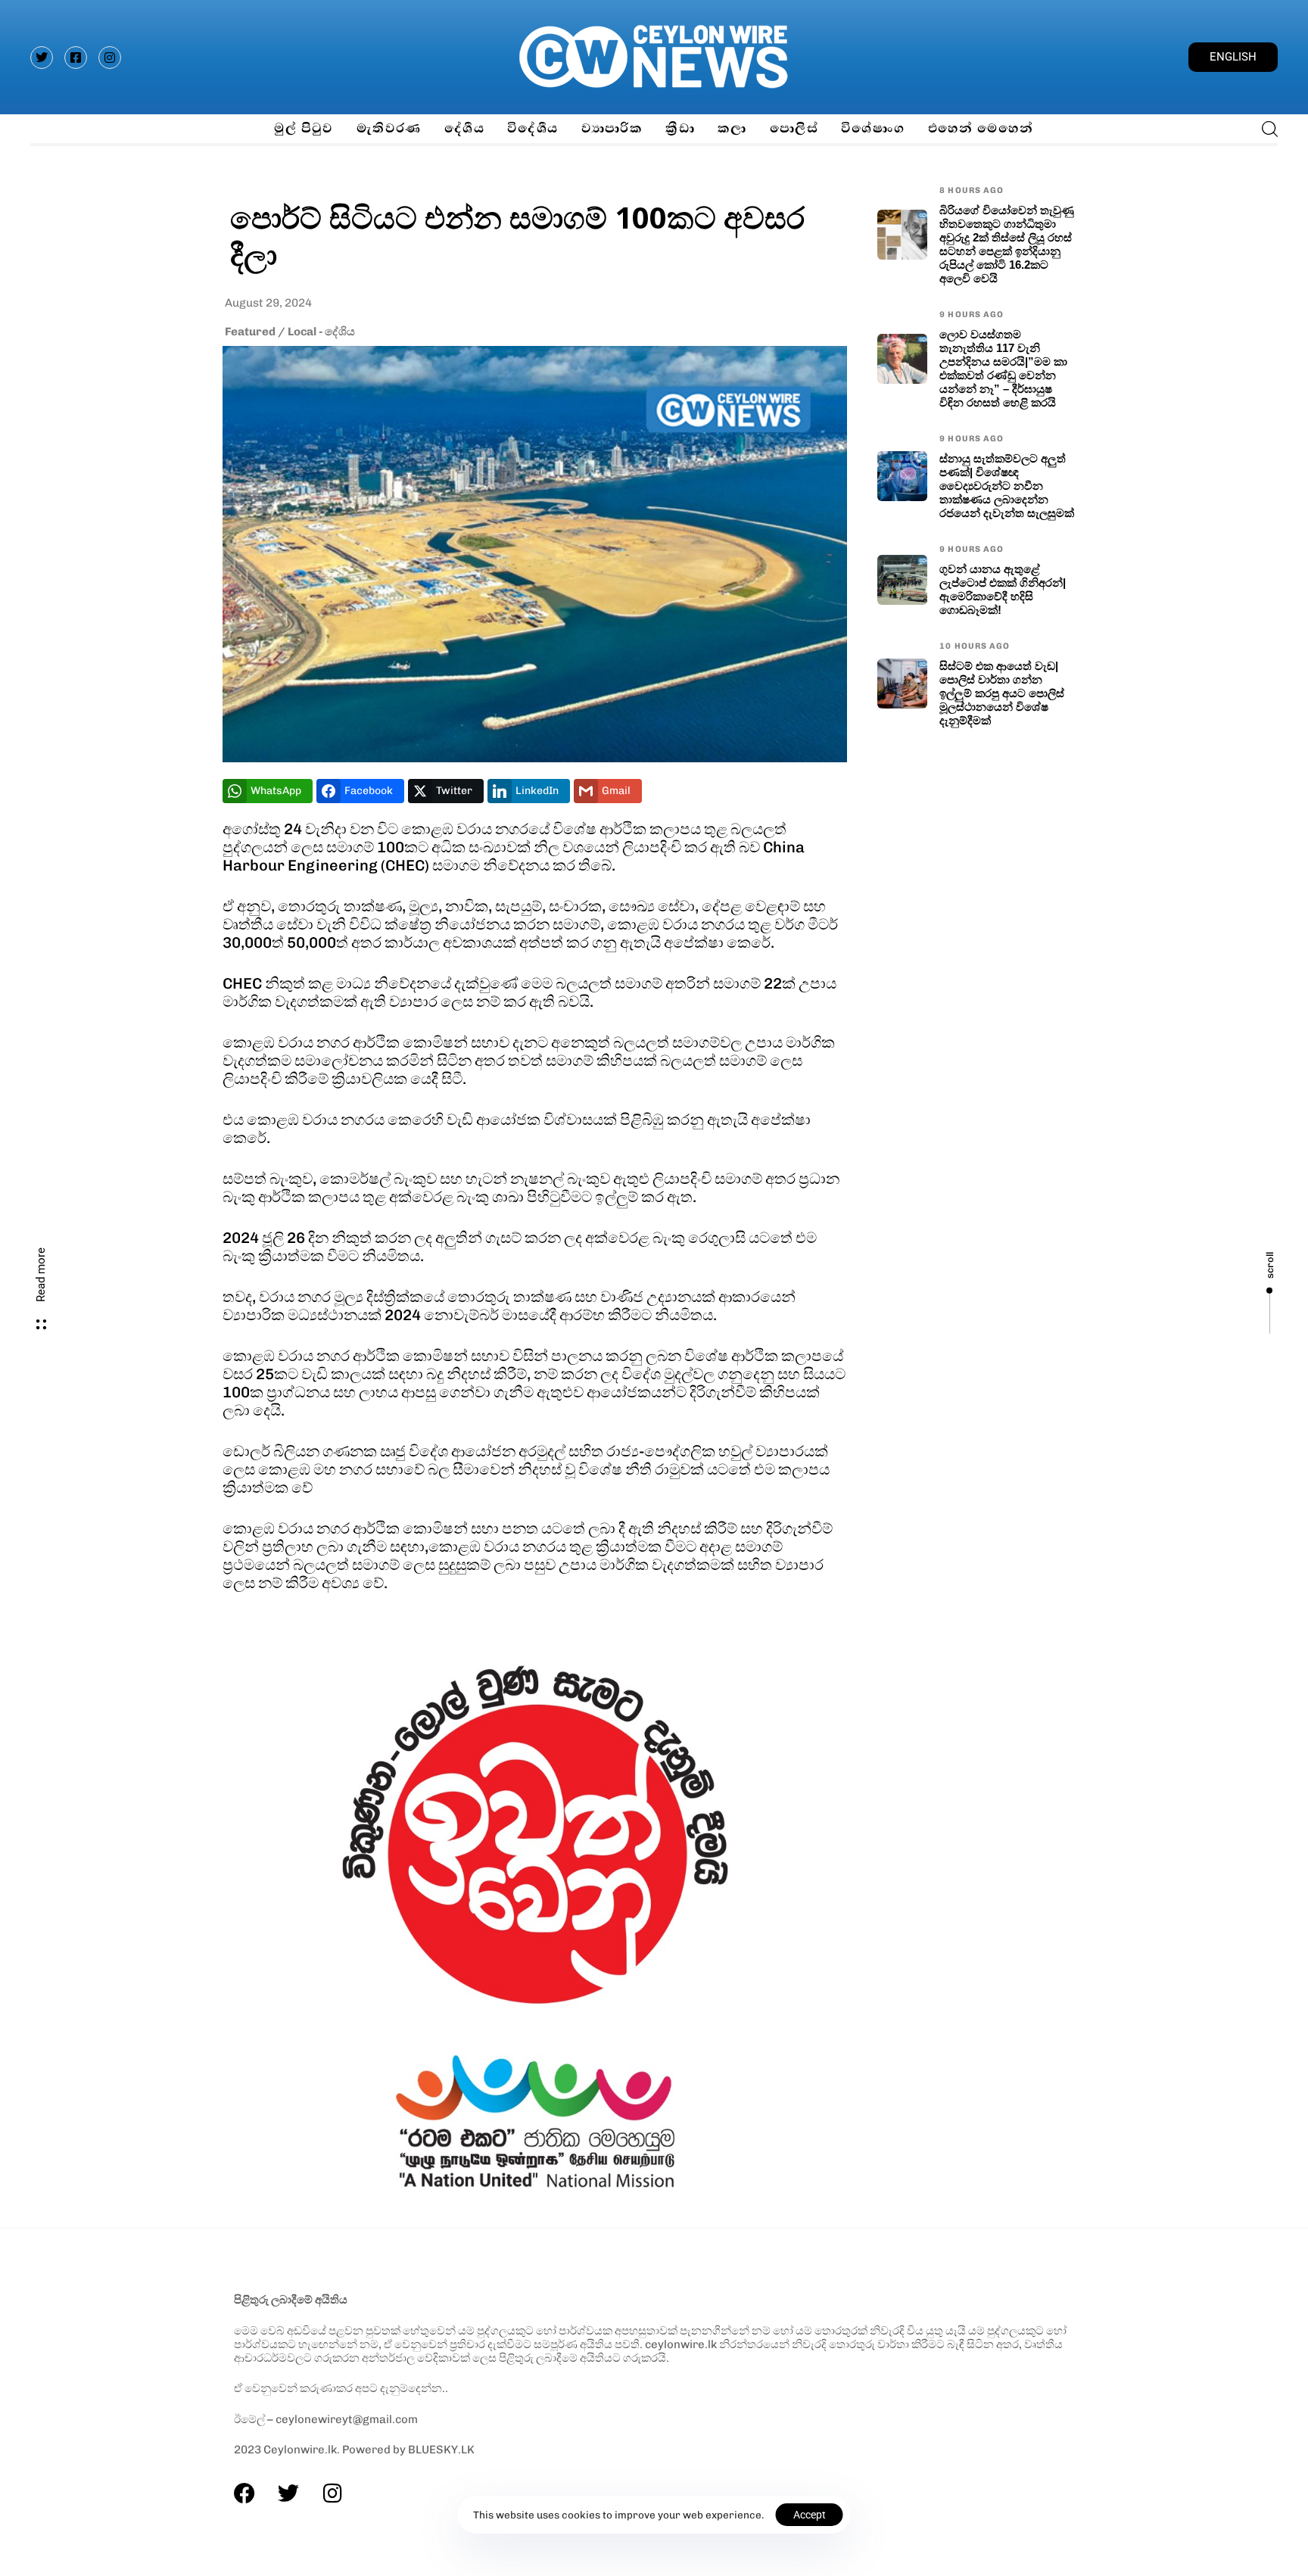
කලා (732, 128)
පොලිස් (794, 128)
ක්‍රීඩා (680, 128)
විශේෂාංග (873, 128)
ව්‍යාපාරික (612, 128)
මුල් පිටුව (304, 128)
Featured (250, 332)
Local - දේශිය (321, 332)
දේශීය (464, 128)
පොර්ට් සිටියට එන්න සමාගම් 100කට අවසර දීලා (517, 235)
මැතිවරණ (389, 128)
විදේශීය (533, 128)
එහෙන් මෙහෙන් (981, 128)
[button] (1265, 129)
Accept (810, 2515)
